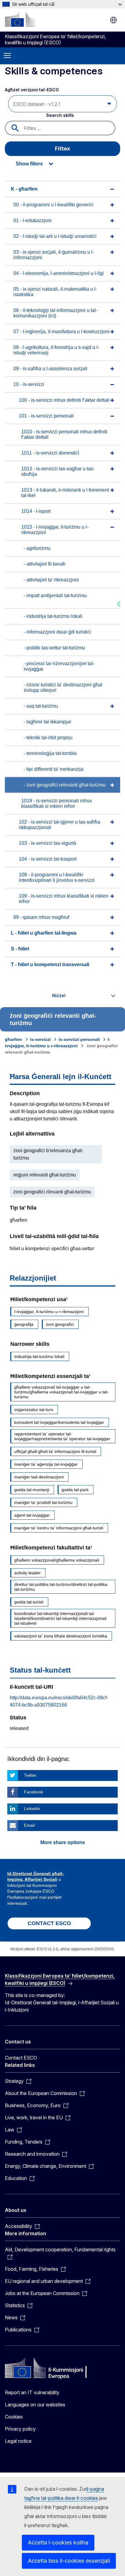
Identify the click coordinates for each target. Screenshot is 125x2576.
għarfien (14, 1039)
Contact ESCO (21, 2058)
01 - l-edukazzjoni (32, 220)
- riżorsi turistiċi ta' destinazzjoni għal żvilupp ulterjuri (63, 687)
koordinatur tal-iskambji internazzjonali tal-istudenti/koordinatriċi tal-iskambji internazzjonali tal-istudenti (60, 1618)
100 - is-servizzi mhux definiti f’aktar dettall (64, 400)
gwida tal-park (75, 1490)
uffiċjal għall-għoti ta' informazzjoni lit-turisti (55, 1451)
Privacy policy (20, 2429)
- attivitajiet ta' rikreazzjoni (51, 580)
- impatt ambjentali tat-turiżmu (55, 596)
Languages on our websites (35, 2405)
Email (29, 1825)
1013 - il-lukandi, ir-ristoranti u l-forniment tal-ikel (65, 493)
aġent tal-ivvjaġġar (32, 1515)
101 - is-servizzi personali (46, 416)
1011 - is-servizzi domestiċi (50, 453)
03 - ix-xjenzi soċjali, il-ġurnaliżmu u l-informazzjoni (54, 255)
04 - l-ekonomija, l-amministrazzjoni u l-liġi (59, 273)
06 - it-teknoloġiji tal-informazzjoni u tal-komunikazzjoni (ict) (55, 313)
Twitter (30, 1775)
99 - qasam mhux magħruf (41, 917)
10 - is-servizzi (29, 384)
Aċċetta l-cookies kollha (58, 2542)
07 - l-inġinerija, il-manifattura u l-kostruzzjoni (61, 332)
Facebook (34, 1792)
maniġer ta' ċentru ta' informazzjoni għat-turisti (59, 1528)
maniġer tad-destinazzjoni (39, 1477)
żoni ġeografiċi (60, 1324)
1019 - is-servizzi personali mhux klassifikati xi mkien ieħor (57, 803)
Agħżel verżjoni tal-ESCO (32, 90)
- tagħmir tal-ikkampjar (47, 722)
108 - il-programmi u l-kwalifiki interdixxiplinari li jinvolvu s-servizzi (57, 877)
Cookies (14, 2417)
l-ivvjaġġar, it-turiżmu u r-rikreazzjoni (49, 1312)
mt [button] (113, 20)
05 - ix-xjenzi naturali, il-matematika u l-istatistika (55, 292)
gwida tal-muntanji (32, 1490)
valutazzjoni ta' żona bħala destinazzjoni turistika (61, 1636)
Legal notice (18, 2441)
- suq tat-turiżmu (41, 706)
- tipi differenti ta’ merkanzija (54, 769)
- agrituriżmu (37, 548)
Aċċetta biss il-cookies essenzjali (69, 2561)
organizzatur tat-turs (34, 1410)
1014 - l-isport (36, 511)
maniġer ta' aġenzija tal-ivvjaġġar (46, 1464)
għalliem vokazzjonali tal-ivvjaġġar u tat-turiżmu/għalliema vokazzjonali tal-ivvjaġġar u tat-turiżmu (61, 1392)
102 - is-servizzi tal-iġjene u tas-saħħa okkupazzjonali (59, 825)
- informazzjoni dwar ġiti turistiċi (57, 632)
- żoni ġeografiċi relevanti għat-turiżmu (65, 785)
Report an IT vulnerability (32, 2392)
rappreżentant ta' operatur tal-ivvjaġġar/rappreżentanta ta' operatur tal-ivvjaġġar (62, 1436)
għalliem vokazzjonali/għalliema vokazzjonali (57, 1560)
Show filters (29, 164)
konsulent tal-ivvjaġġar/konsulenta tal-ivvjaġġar (59, 1422)
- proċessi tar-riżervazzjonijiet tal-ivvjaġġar (59, 666)
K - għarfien (24, 189)
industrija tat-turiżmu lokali (39, 1356)
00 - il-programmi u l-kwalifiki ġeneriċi (53, 205)
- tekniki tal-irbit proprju (48, 738)
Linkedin (32, 1809)
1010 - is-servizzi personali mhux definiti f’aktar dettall (64, 434)
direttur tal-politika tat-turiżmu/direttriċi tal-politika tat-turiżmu (61, 1587)
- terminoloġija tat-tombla (50, 753)
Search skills (60, 115)
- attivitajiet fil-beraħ (45, 564)
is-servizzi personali (79, 1039)
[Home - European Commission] (20, 19)
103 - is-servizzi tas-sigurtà (47, 843)
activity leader (27, 1573)
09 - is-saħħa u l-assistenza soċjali (50, 369)
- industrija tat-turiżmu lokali (53, 616)
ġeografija (24, 1324)
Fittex (62, 149)
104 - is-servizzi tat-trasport (48, 859)
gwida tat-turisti (29, 1602)
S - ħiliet (20, 949)
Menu (7, 56)
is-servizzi (40, 1039)
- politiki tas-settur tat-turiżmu (54, 648)
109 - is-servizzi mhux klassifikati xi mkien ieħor (64, 899)
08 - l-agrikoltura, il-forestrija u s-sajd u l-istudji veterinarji (56, 350)
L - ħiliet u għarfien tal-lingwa (44, 933)
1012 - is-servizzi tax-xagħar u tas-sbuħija (58, 471)
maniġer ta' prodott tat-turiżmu (43, 1502)
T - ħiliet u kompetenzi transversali (50, 965)
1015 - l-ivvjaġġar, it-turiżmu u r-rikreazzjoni (55, 530)
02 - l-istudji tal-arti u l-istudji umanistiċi (55, 236)
